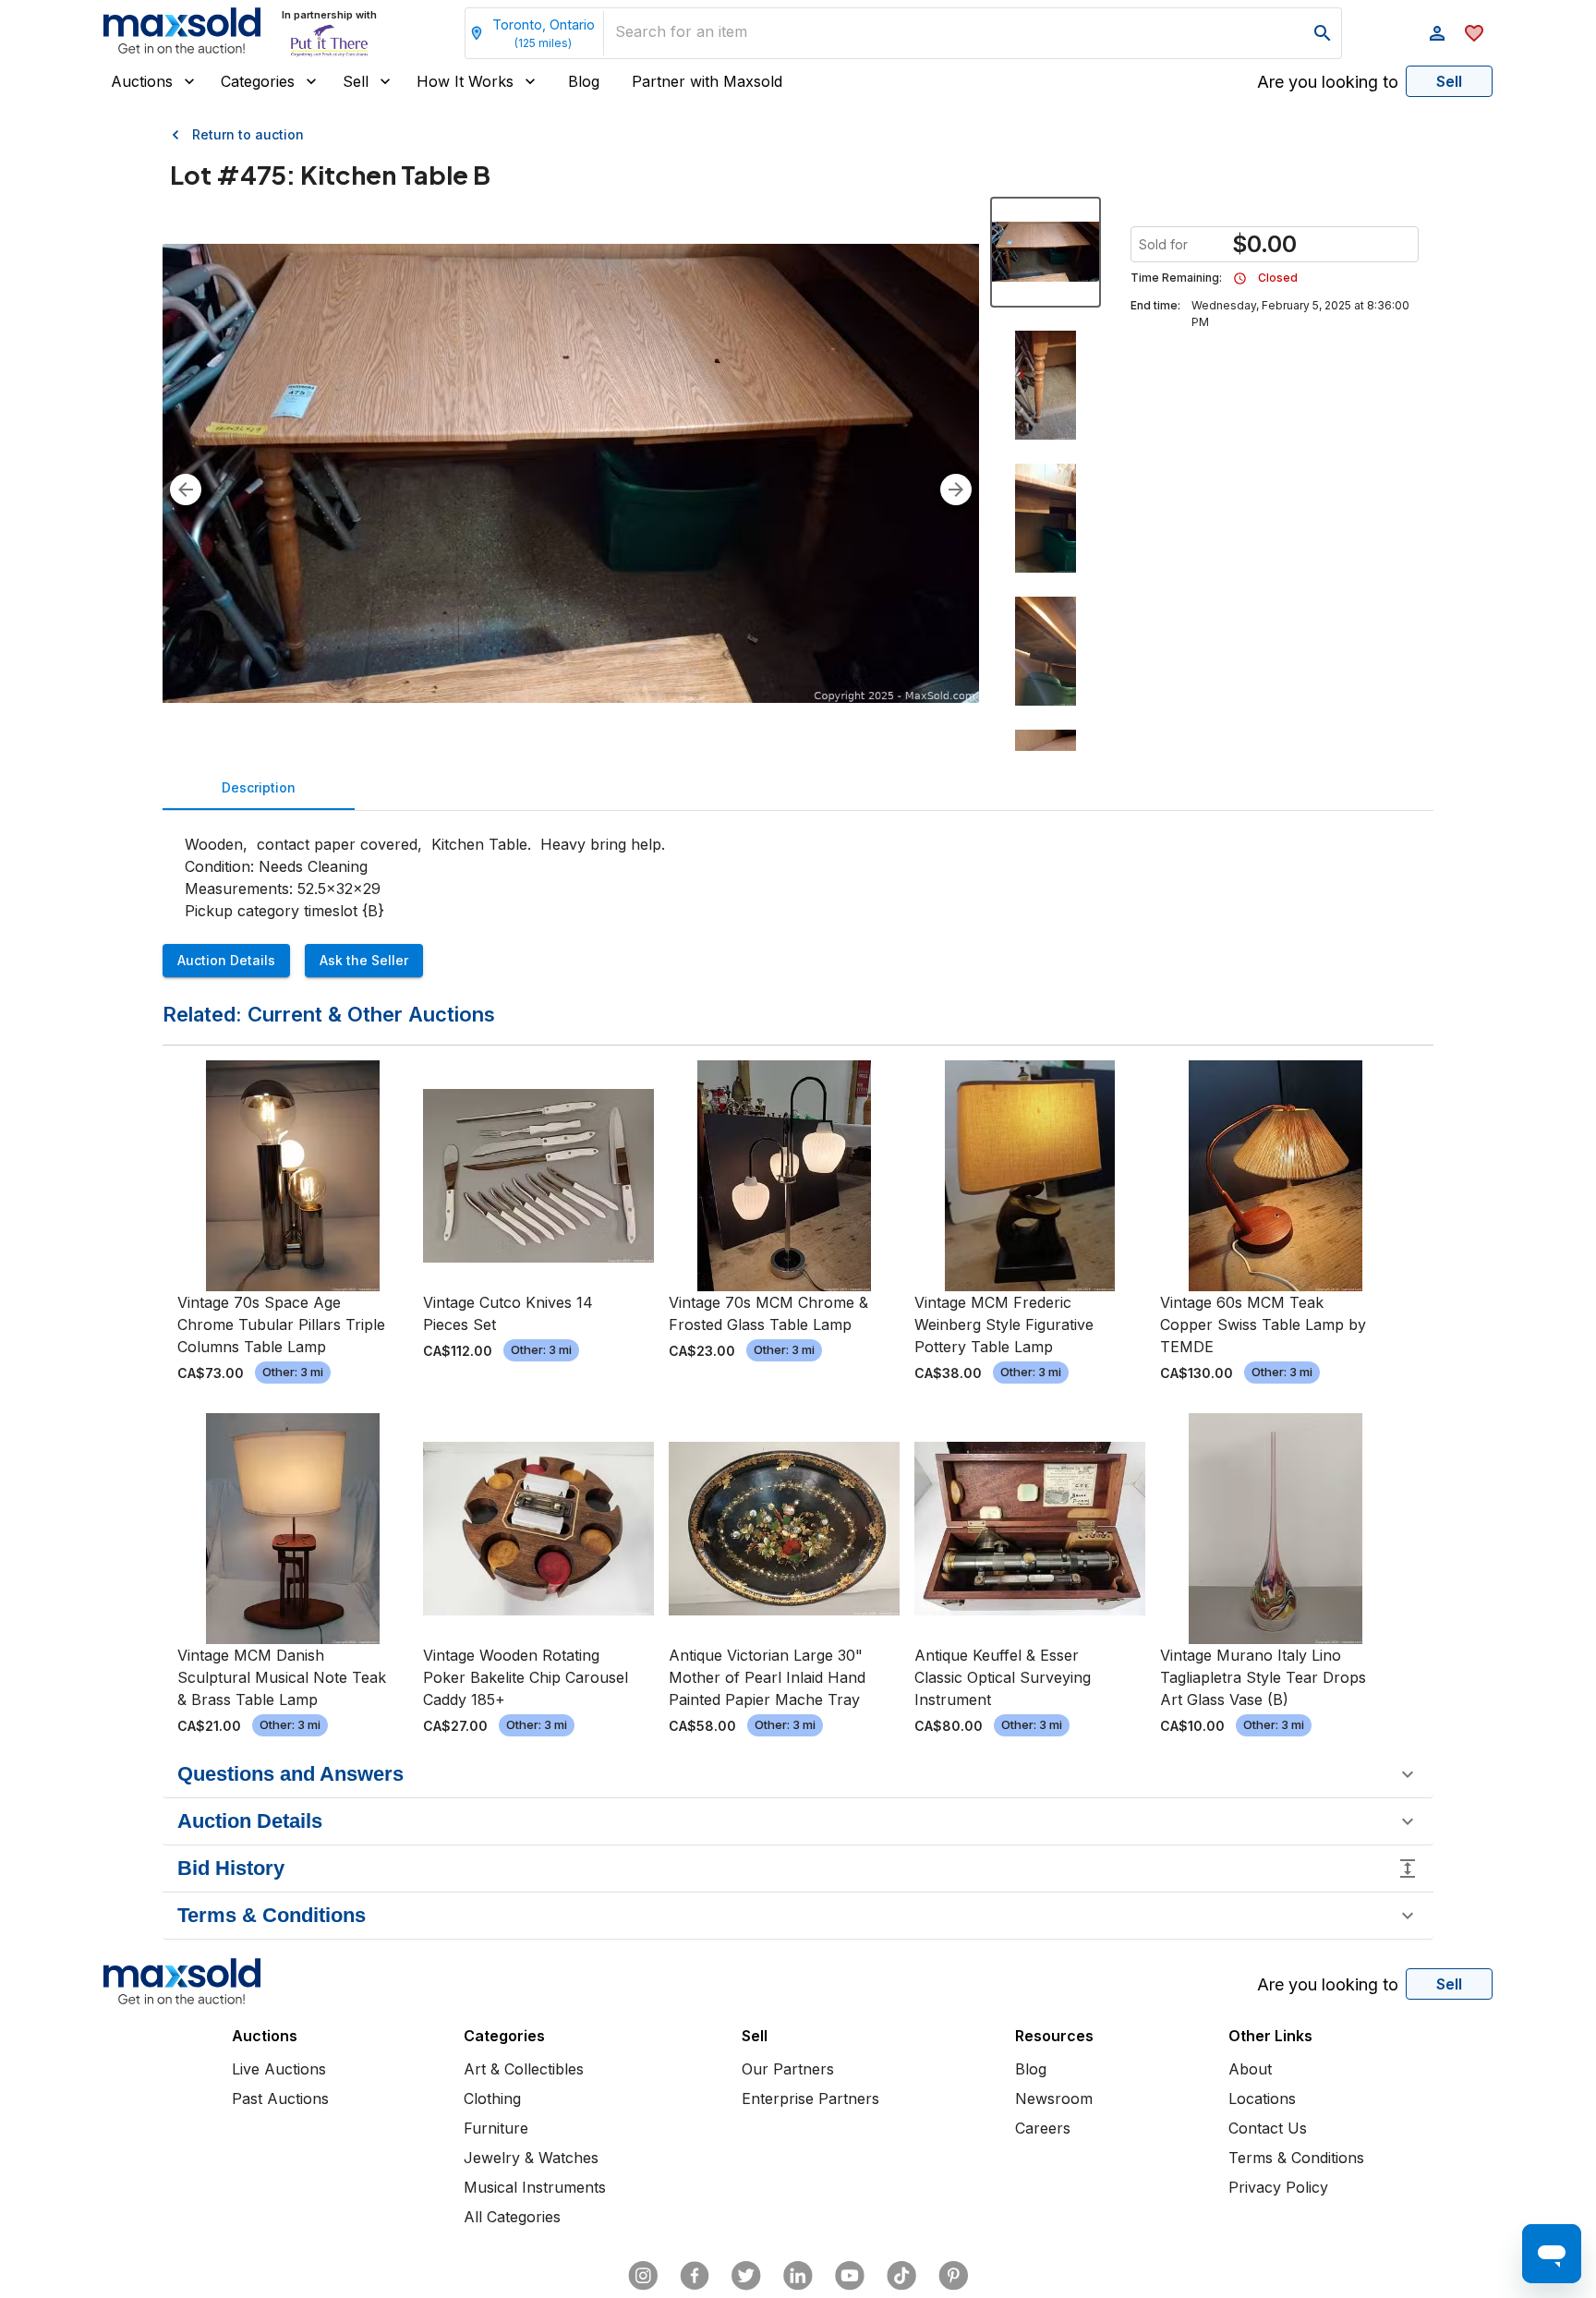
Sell (356, 81)
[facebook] (695, 2276)
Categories (258, 81)
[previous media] (186, 490)
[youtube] (850, 2276)
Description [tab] (259, 787)
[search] (1323, 33)
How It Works (465, 81)
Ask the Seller (364, 960)
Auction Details (226, 960)
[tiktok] (901, 2276)
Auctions (142, 81)
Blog (584, 81)
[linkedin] (798, 2276)
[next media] (956, 490)
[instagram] (643, 2276)
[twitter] (746, 2276)
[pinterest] (953, 2276)
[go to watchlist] (1474, 33)
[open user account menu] (1437, 33)
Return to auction (248, 134)
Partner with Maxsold (707, 81)
